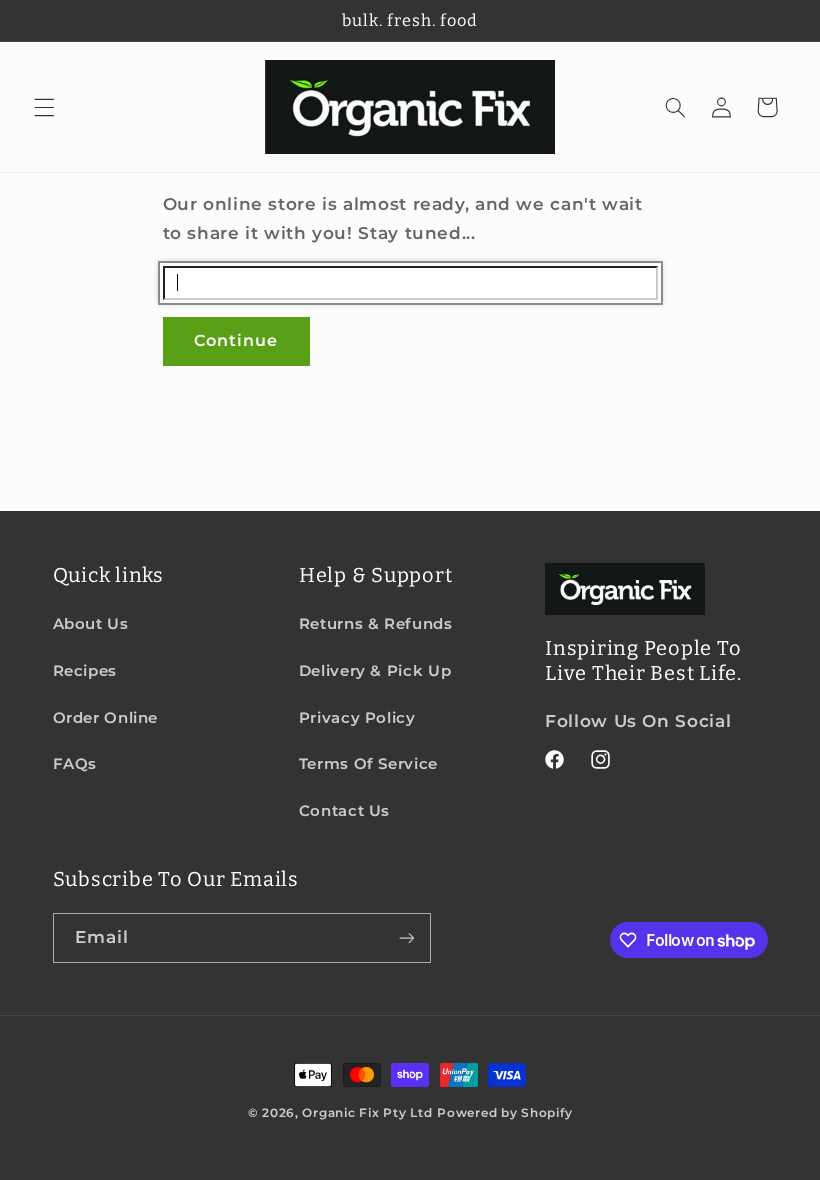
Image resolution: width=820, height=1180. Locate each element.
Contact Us (344, 811)
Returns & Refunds (376, 624)
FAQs (75, 764)
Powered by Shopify (504, 1113)
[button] (44, 107)
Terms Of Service (368, 764)
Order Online (106, 718)
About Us (91, 624)
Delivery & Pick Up (375, 671)
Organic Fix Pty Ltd (367, 1113)
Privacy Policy (357, 718)
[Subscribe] (406, 937)
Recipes (85, 671)
